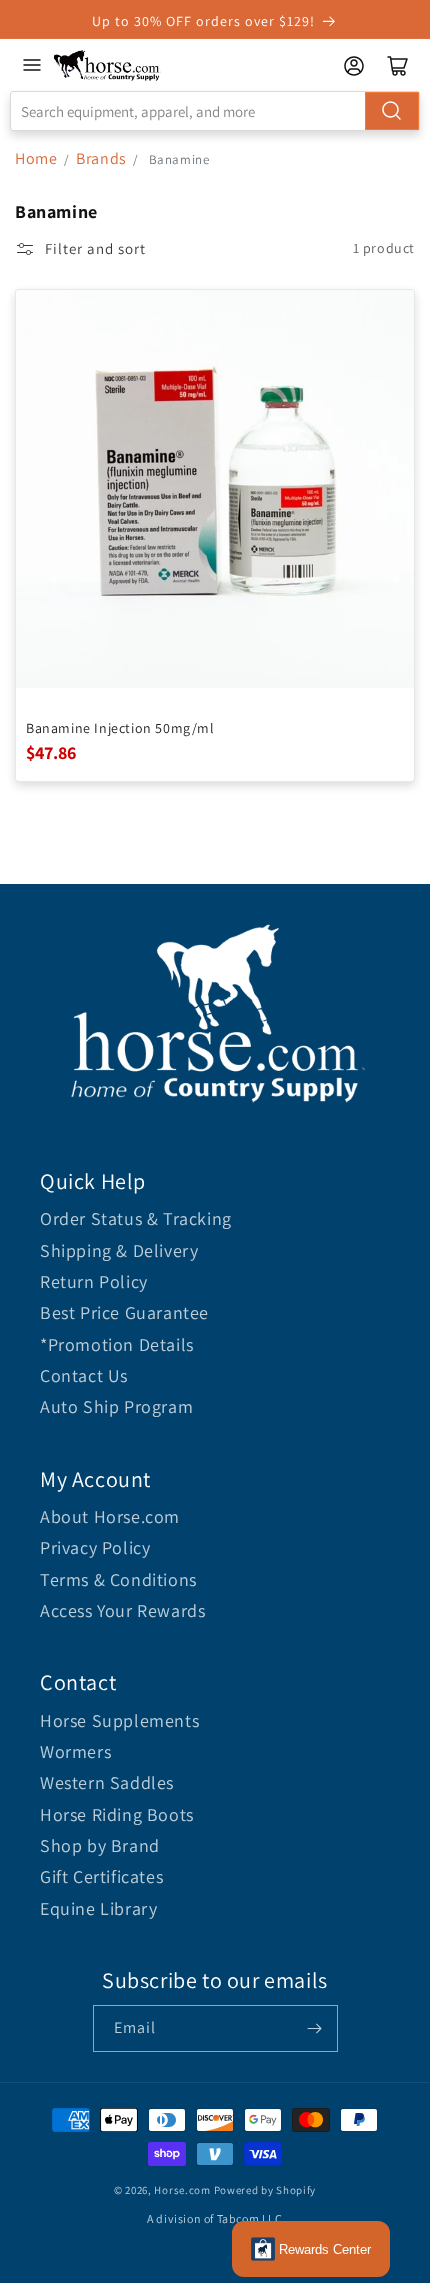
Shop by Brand (100, 1845)
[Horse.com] (107, 65)
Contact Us (84, 1375)
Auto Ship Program (116, 1406)
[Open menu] (32, 65)
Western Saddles (107, 1782)
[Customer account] (354, 66)
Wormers (75, 1751)
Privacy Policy (95, 1547)
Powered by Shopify (265, 2190)
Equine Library (98, 1908)
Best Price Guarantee (124, 1312)
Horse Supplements (119, 1720)
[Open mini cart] (398, 66)
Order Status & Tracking (136, 1218)
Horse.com (182, 2190)
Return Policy (94, 1281)
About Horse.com (110, 1516)
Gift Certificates (101, 1876)
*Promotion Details (117, 1344)
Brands (103, 158)
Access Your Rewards (122, 1610)
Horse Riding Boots (117, 1814)
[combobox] (215, 111)
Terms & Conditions (118, 1579)
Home (36, 158)
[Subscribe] (315, 2028)
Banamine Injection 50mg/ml (120, 728)
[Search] (392, 111)
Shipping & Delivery (119, 1250)
